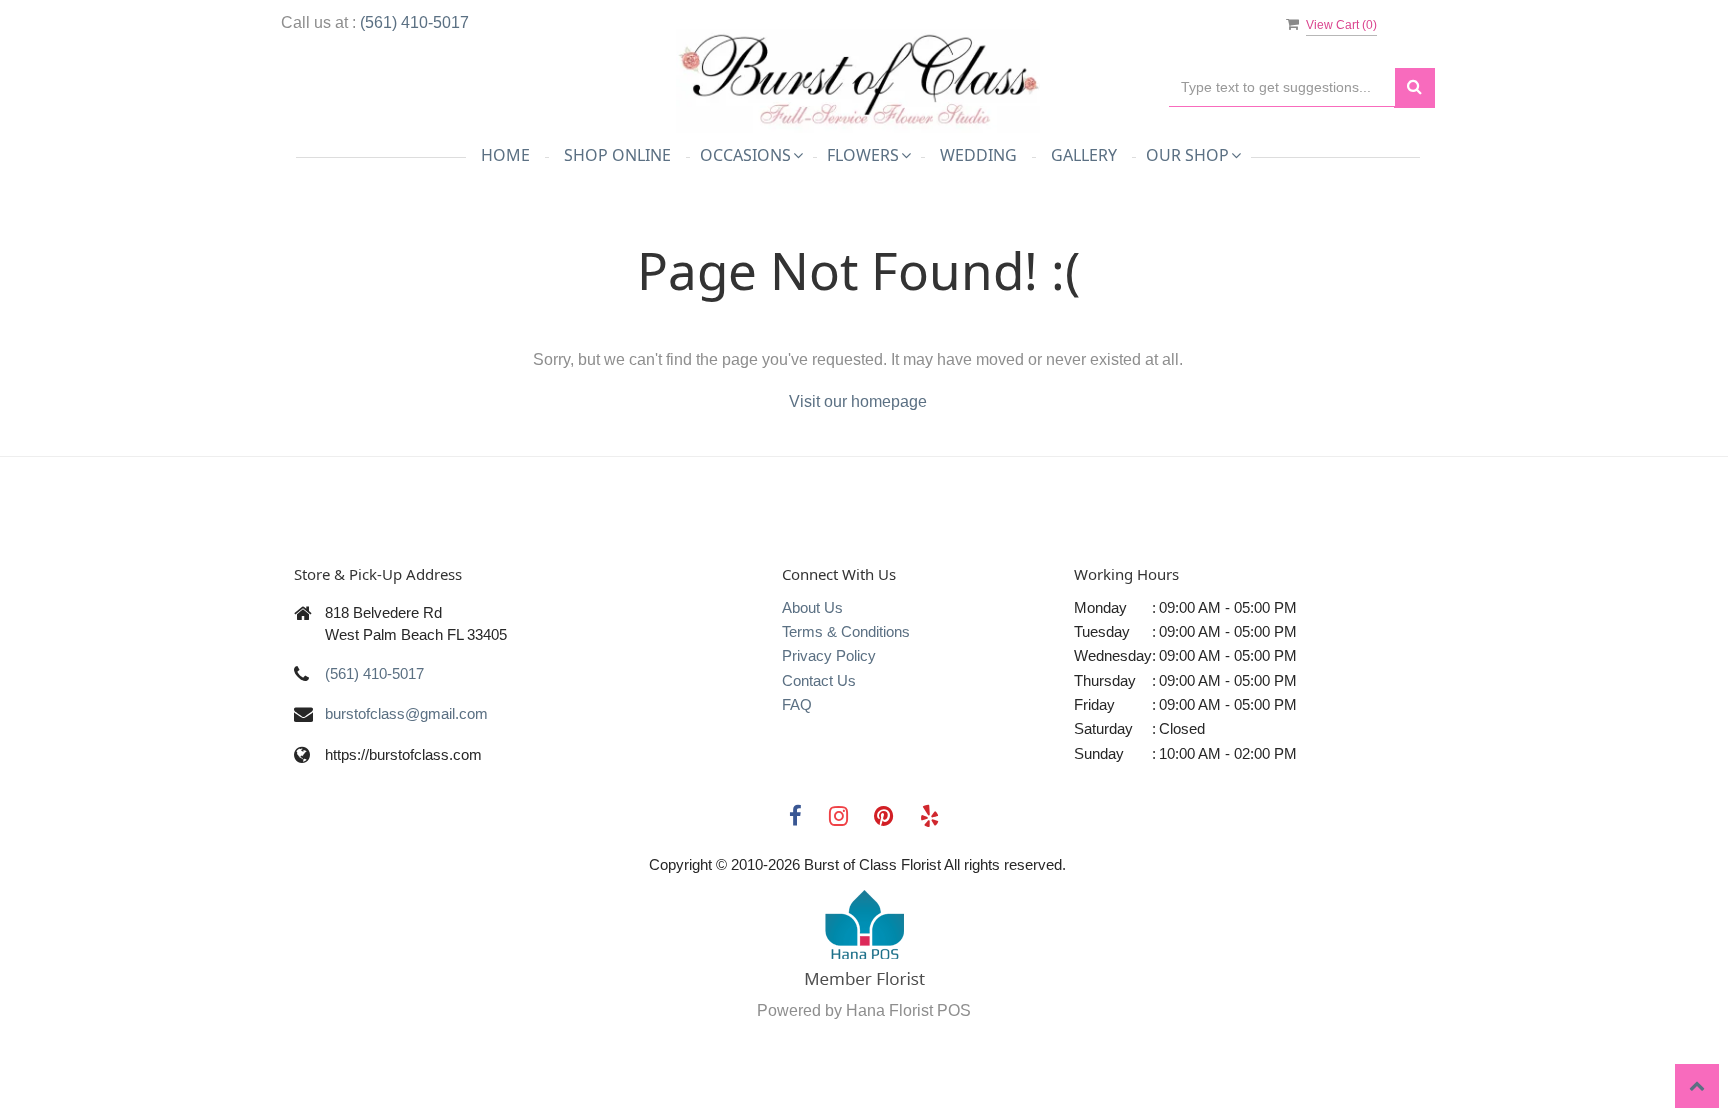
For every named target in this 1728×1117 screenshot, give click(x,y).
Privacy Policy (829, 655)
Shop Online (617, 155)
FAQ (797, 704)
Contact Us (819, 680)
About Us (812, 607)
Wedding (978, 155)
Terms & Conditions (846, 631)
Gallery (1084, 155)
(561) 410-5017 (414, 22)
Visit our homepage (858, 401)
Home (505, 155)
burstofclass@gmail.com (406, 713)
